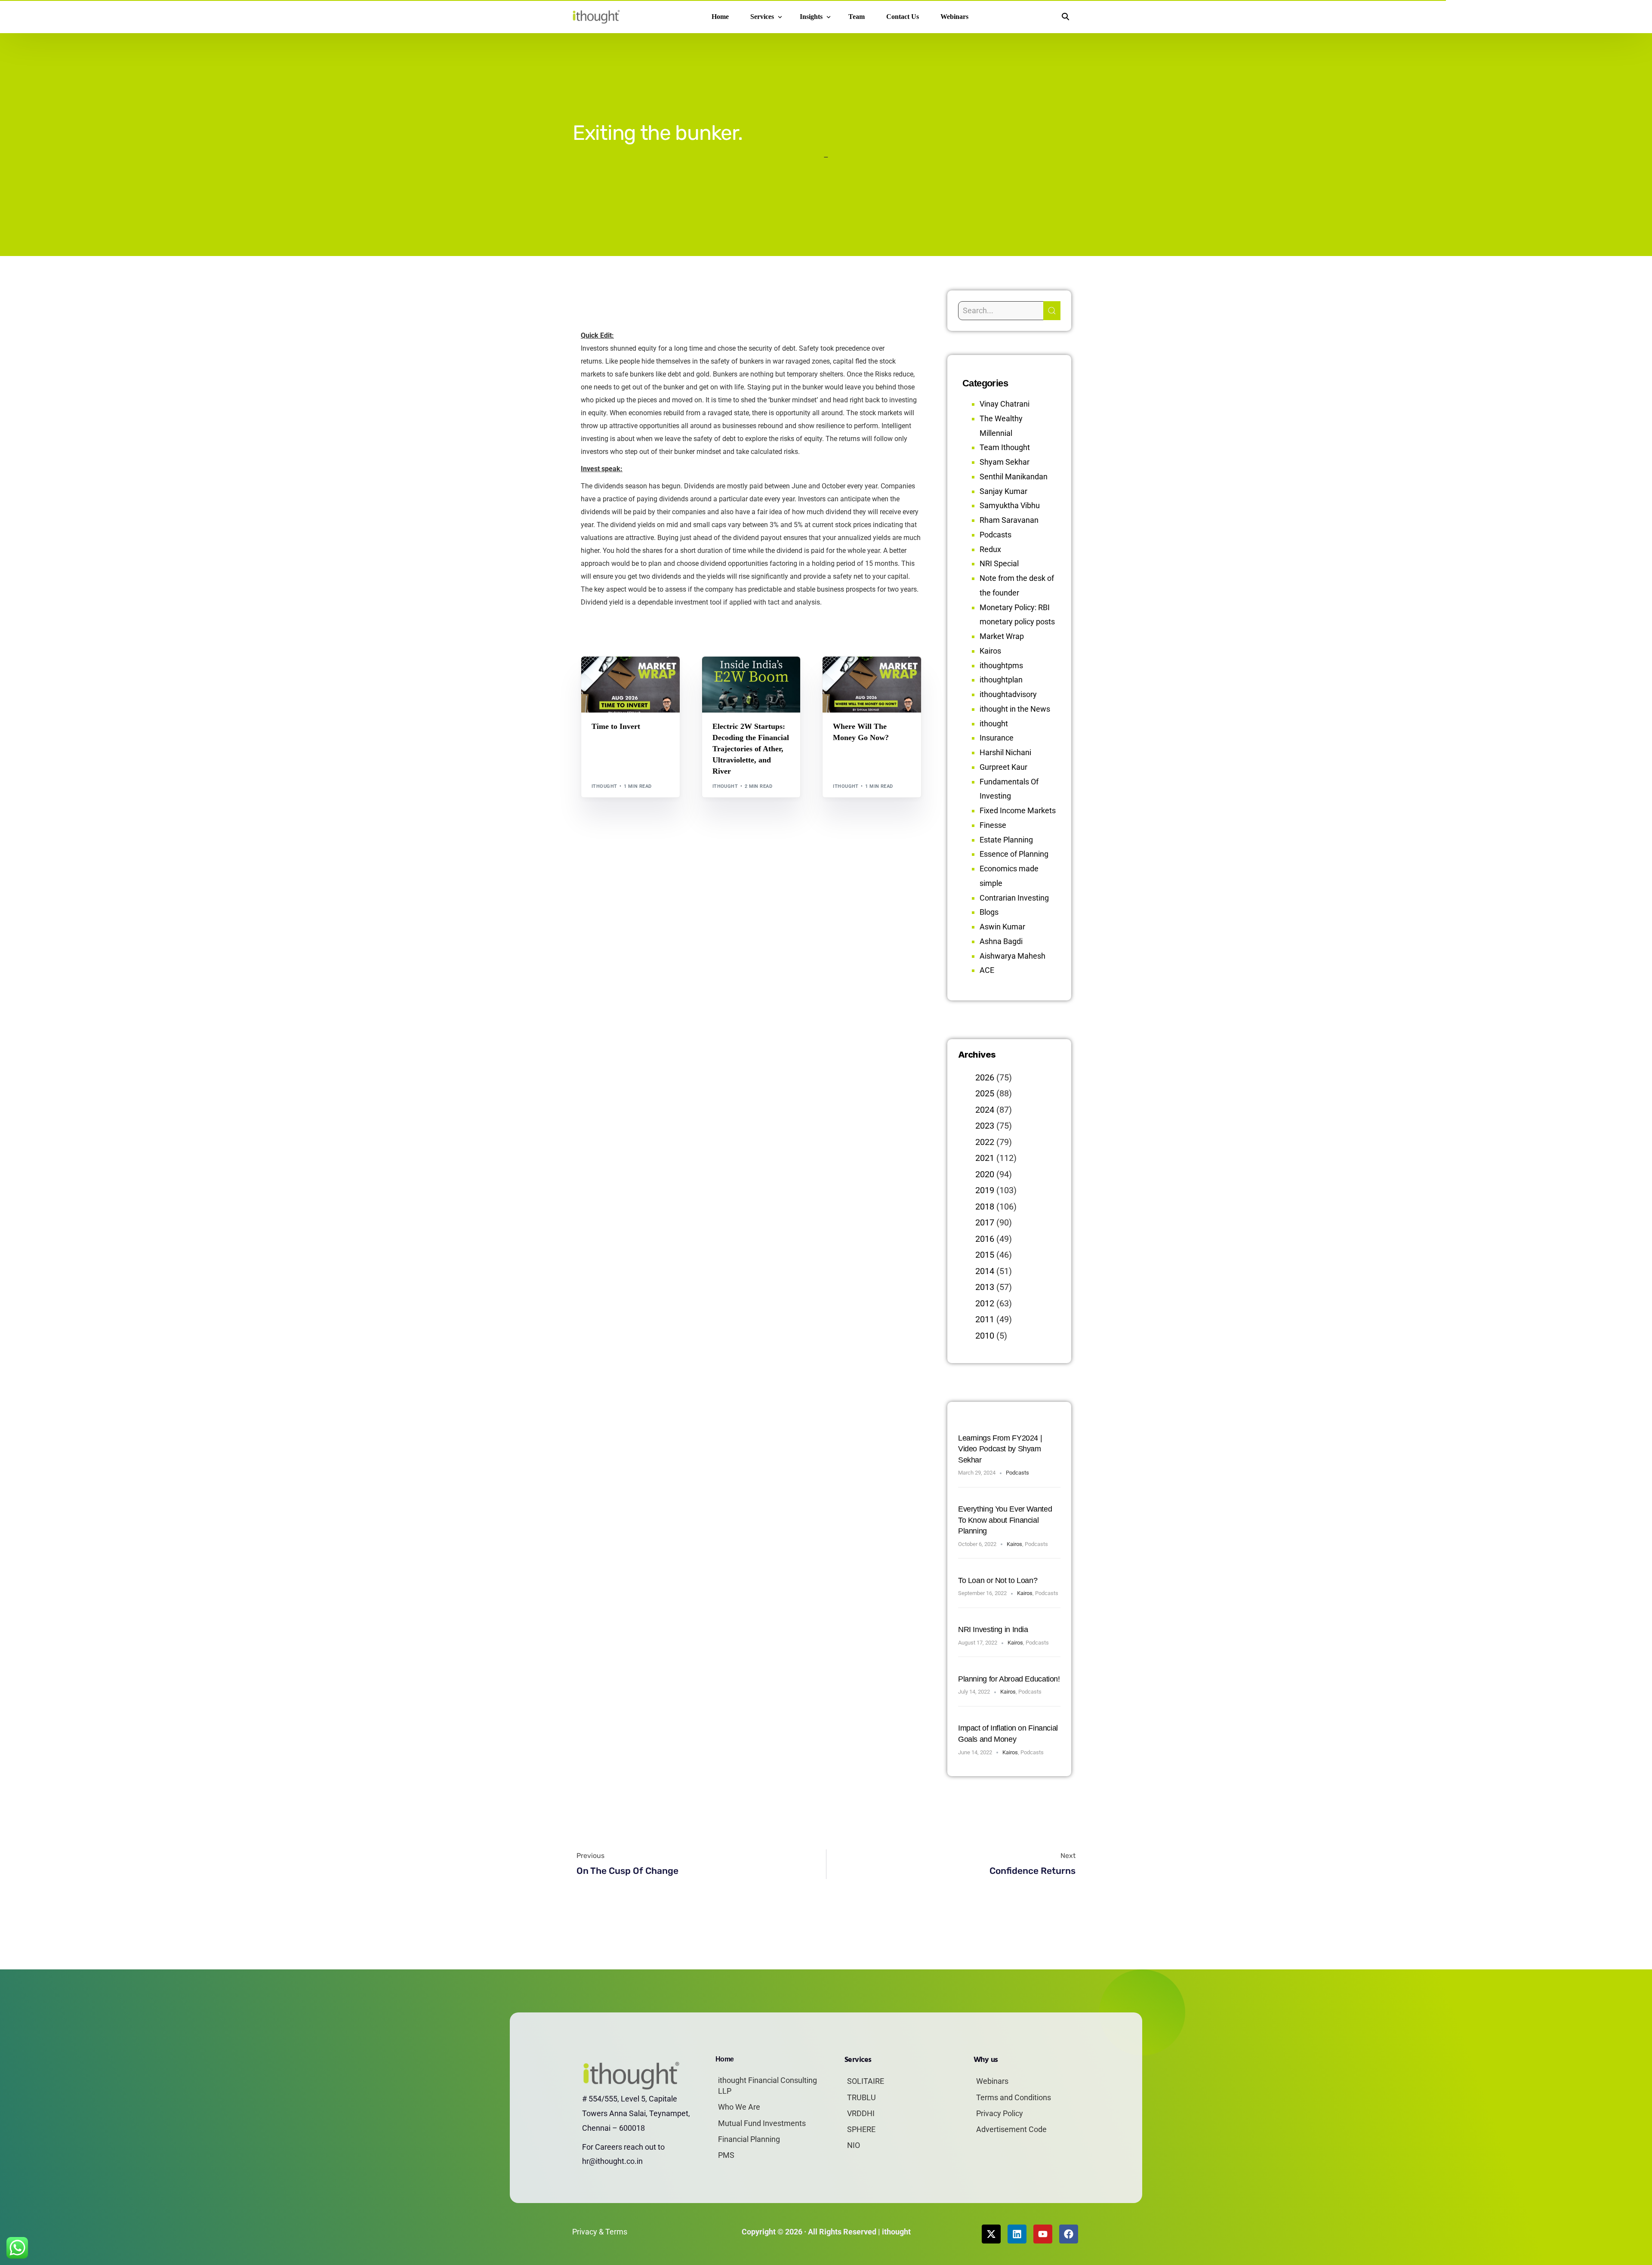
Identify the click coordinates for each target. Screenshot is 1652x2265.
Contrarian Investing (1014, 898)
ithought (604, 786)
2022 (985, 1142)
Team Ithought (1005, 447)
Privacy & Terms (600, 2232)
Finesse (993, 825)
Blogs (603, 675)
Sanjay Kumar (1003, 491)
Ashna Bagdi (1001, 941)
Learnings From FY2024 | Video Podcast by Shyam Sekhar (1000, 1449)
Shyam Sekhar (613, 681)
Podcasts (996, 535)
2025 (985, 1093)
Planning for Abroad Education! (1009, 1679)
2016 (985, 1239)
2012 (985, 1303)
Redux (990, 549)
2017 (985, 1222)
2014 (985, 1271)
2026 (985, 1077)
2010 (985, 1336)
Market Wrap (631, 675)
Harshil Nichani (1005, 752)
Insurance (997, 738)
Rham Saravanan (1009, 520)
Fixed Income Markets (1018, 810)
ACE (987, 970)
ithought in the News (1015, 709)
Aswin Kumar (1002, 927)
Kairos (990, 651)
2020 (985, 1174)
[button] (1065, 17)
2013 (985, 1287)
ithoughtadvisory (1008, 694)
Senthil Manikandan (761, 675)
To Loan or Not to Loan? (998, 1580)
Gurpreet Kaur (1003, 767)
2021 (985, 1158)
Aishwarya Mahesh (1012, 956)
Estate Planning (1006, 840)
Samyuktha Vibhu (1010, 505)
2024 (985, 1110)
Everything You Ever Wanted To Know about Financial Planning (1005, 1520)
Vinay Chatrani (1005, 404)
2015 (985, 1255)
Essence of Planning (1014, 854)
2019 (985, 1190)
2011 (985, 1319)
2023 (985, 1126)
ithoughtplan (1001, 680)
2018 (985, 1207)
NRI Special (999, 563)
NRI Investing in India (993, 1629)
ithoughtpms (1001, 665)
